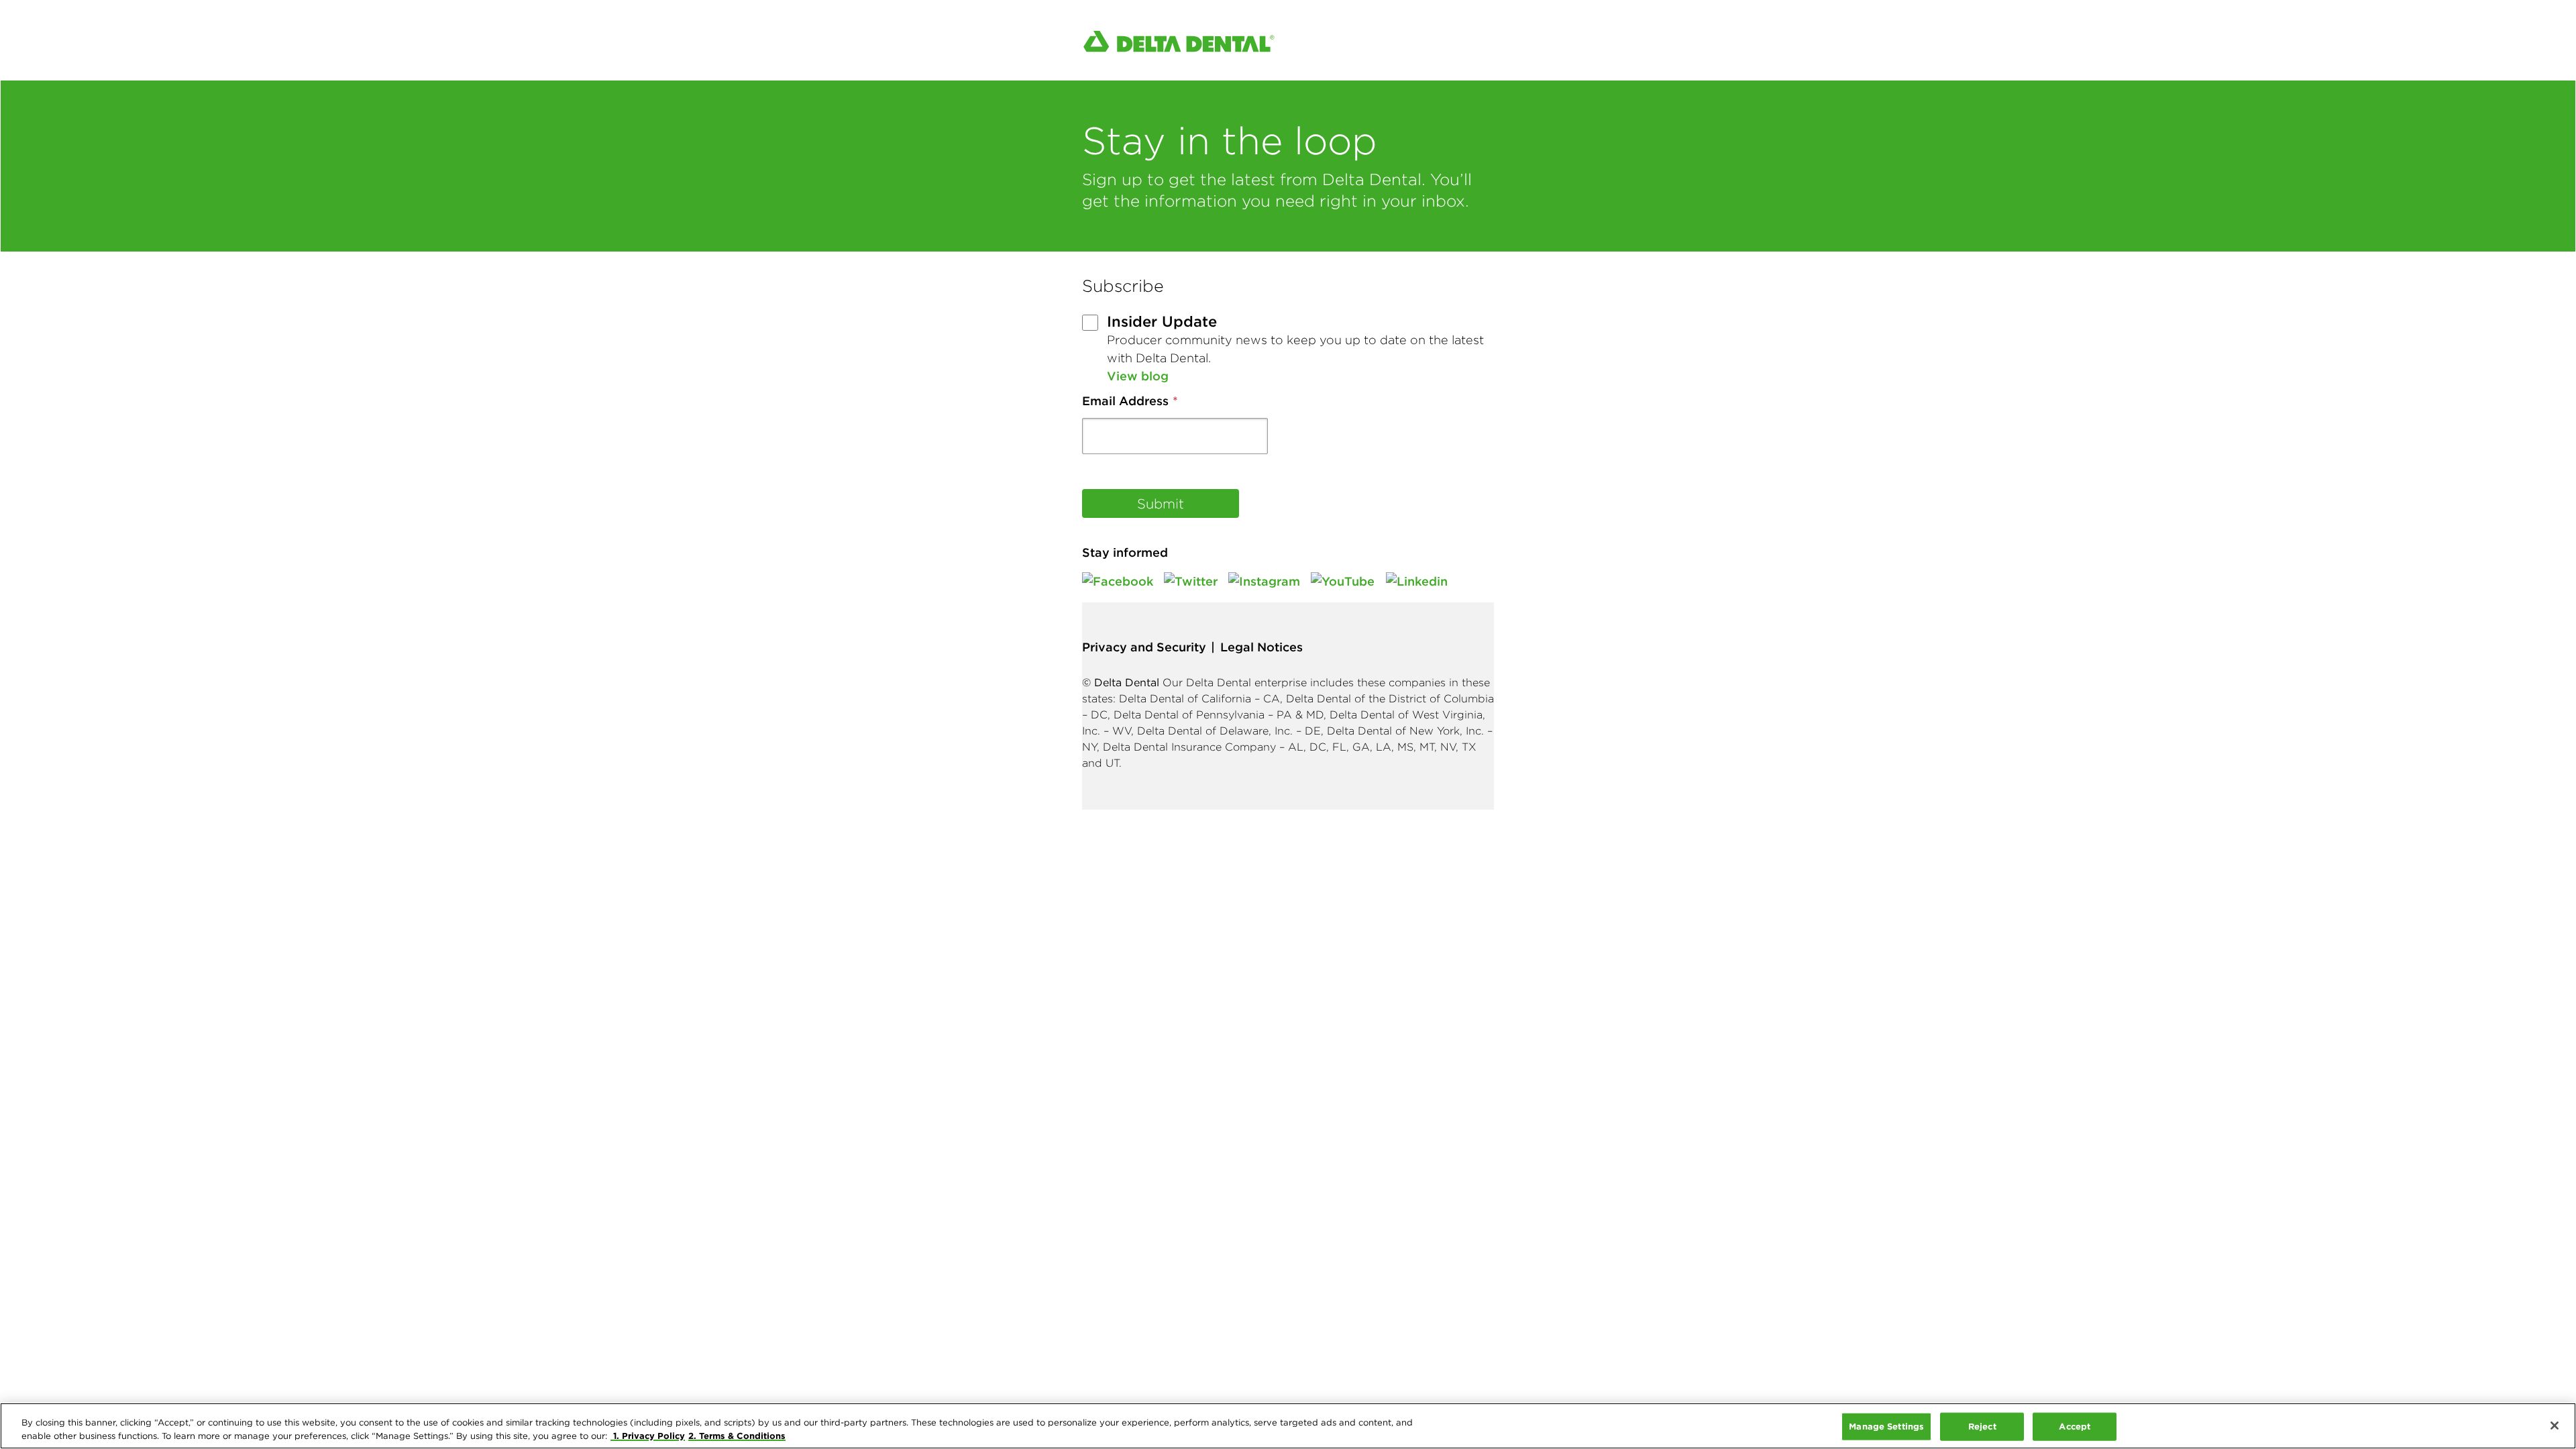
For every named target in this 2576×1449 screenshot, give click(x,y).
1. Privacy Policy (648, 1435)
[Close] (2555, 1426)
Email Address (1125, 401)
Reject (1982, 1426)
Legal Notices (1262, 647)
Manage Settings (1886, 1426)
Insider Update (1162, 321)
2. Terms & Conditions (737, 1435)
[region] (1288, 1426)
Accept (2075, 1426)
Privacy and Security (1144, 647)
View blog (1138, 376)
